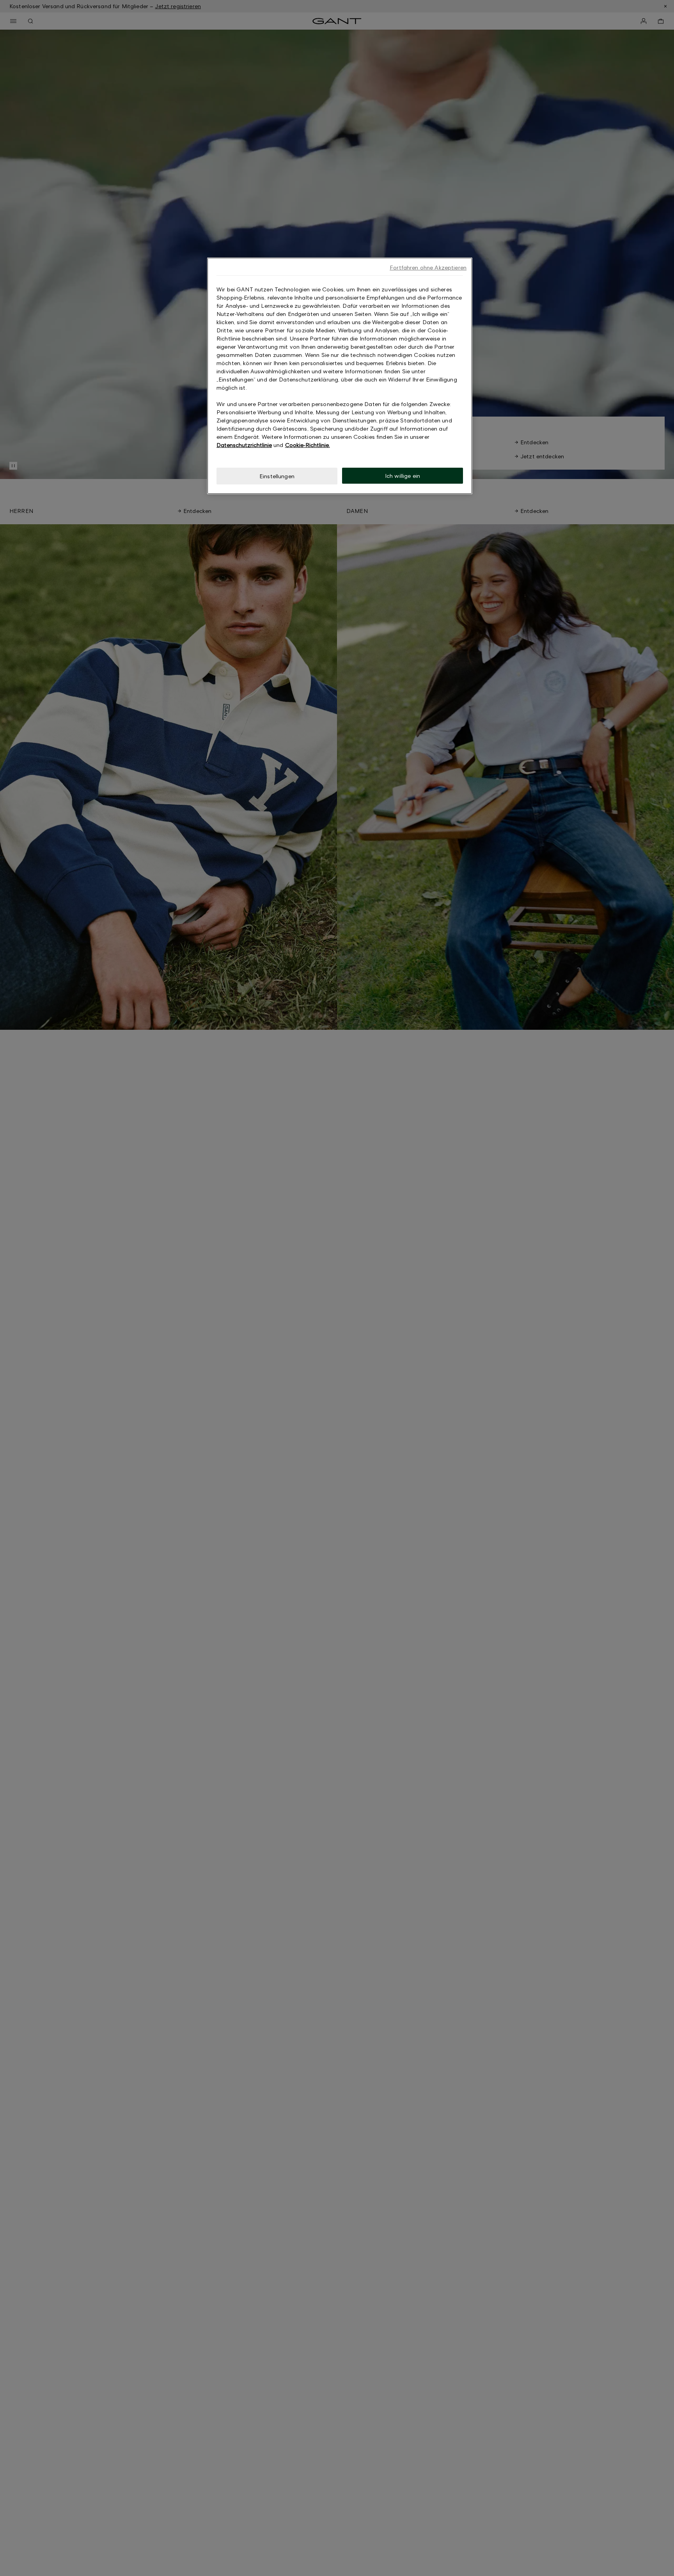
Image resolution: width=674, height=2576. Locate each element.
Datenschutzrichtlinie (244, 445)
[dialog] (340, 376)
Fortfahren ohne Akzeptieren (428, 267)
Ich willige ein (403, 476)
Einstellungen (277, 476)
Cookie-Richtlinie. (308, 445)
